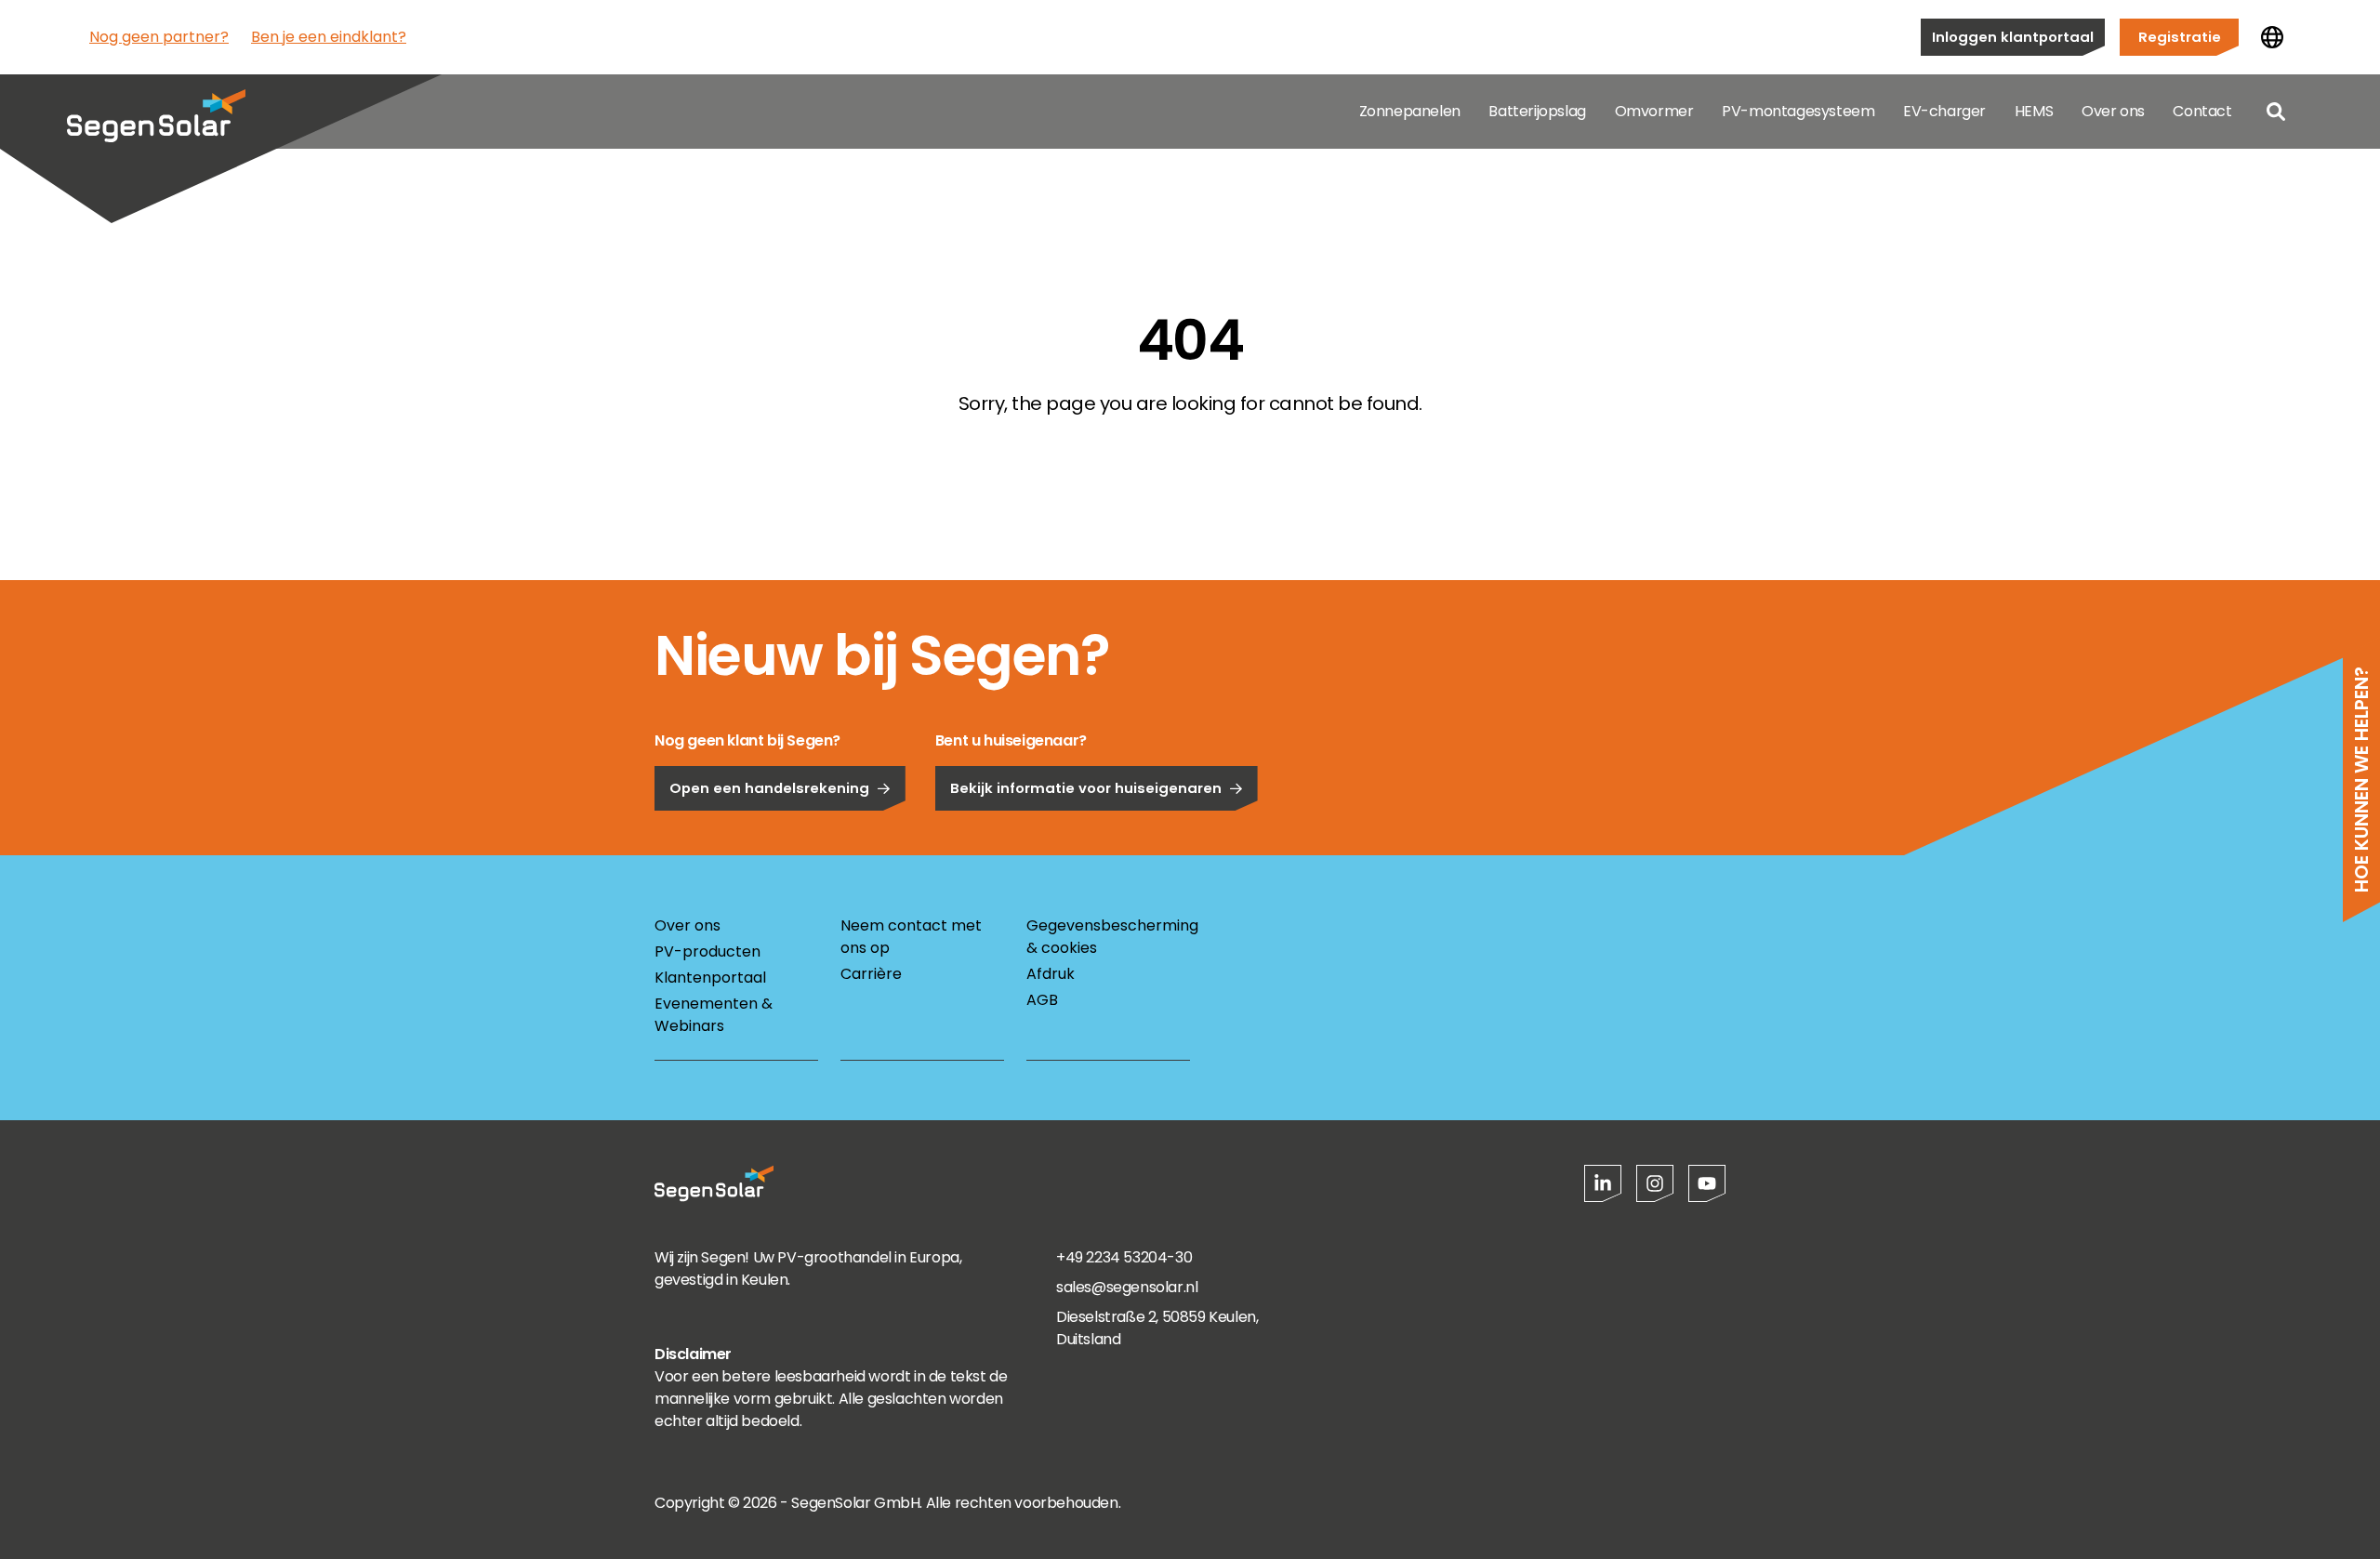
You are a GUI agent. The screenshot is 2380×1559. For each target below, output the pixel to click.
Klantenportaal (710, 978)
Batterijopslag (1537, 111)
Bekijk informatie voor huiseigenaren (1086, 788)
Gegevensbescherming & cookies (1108, 937)
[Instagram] (1655, 1183)
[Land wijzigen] (2272, 37)
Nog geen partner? (159, 37)
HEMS (2034, 111)
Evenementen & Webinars (714, 1015)
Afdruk (1051, 974)
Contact (2202, 111)
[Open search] (2276, 112)
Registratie (2180, 37)
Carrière (871, 974)
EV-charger (1944, 111)
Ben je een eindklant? (329, 37)
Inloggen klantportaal (2013, 37)
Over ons (2113, 111)
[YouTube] (1707, 1183)
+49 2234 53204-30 (1124, 1257)
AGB (1042, 1000)
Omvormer (1654, 111)
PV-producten (707, 951)
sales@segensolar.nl (1127, 1287)
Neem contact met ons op (911, 937)
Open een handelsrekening (769, 788)
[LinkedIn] (1603, 1183)
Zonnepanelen (1410, 111)
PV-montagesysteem (1798, 111)
